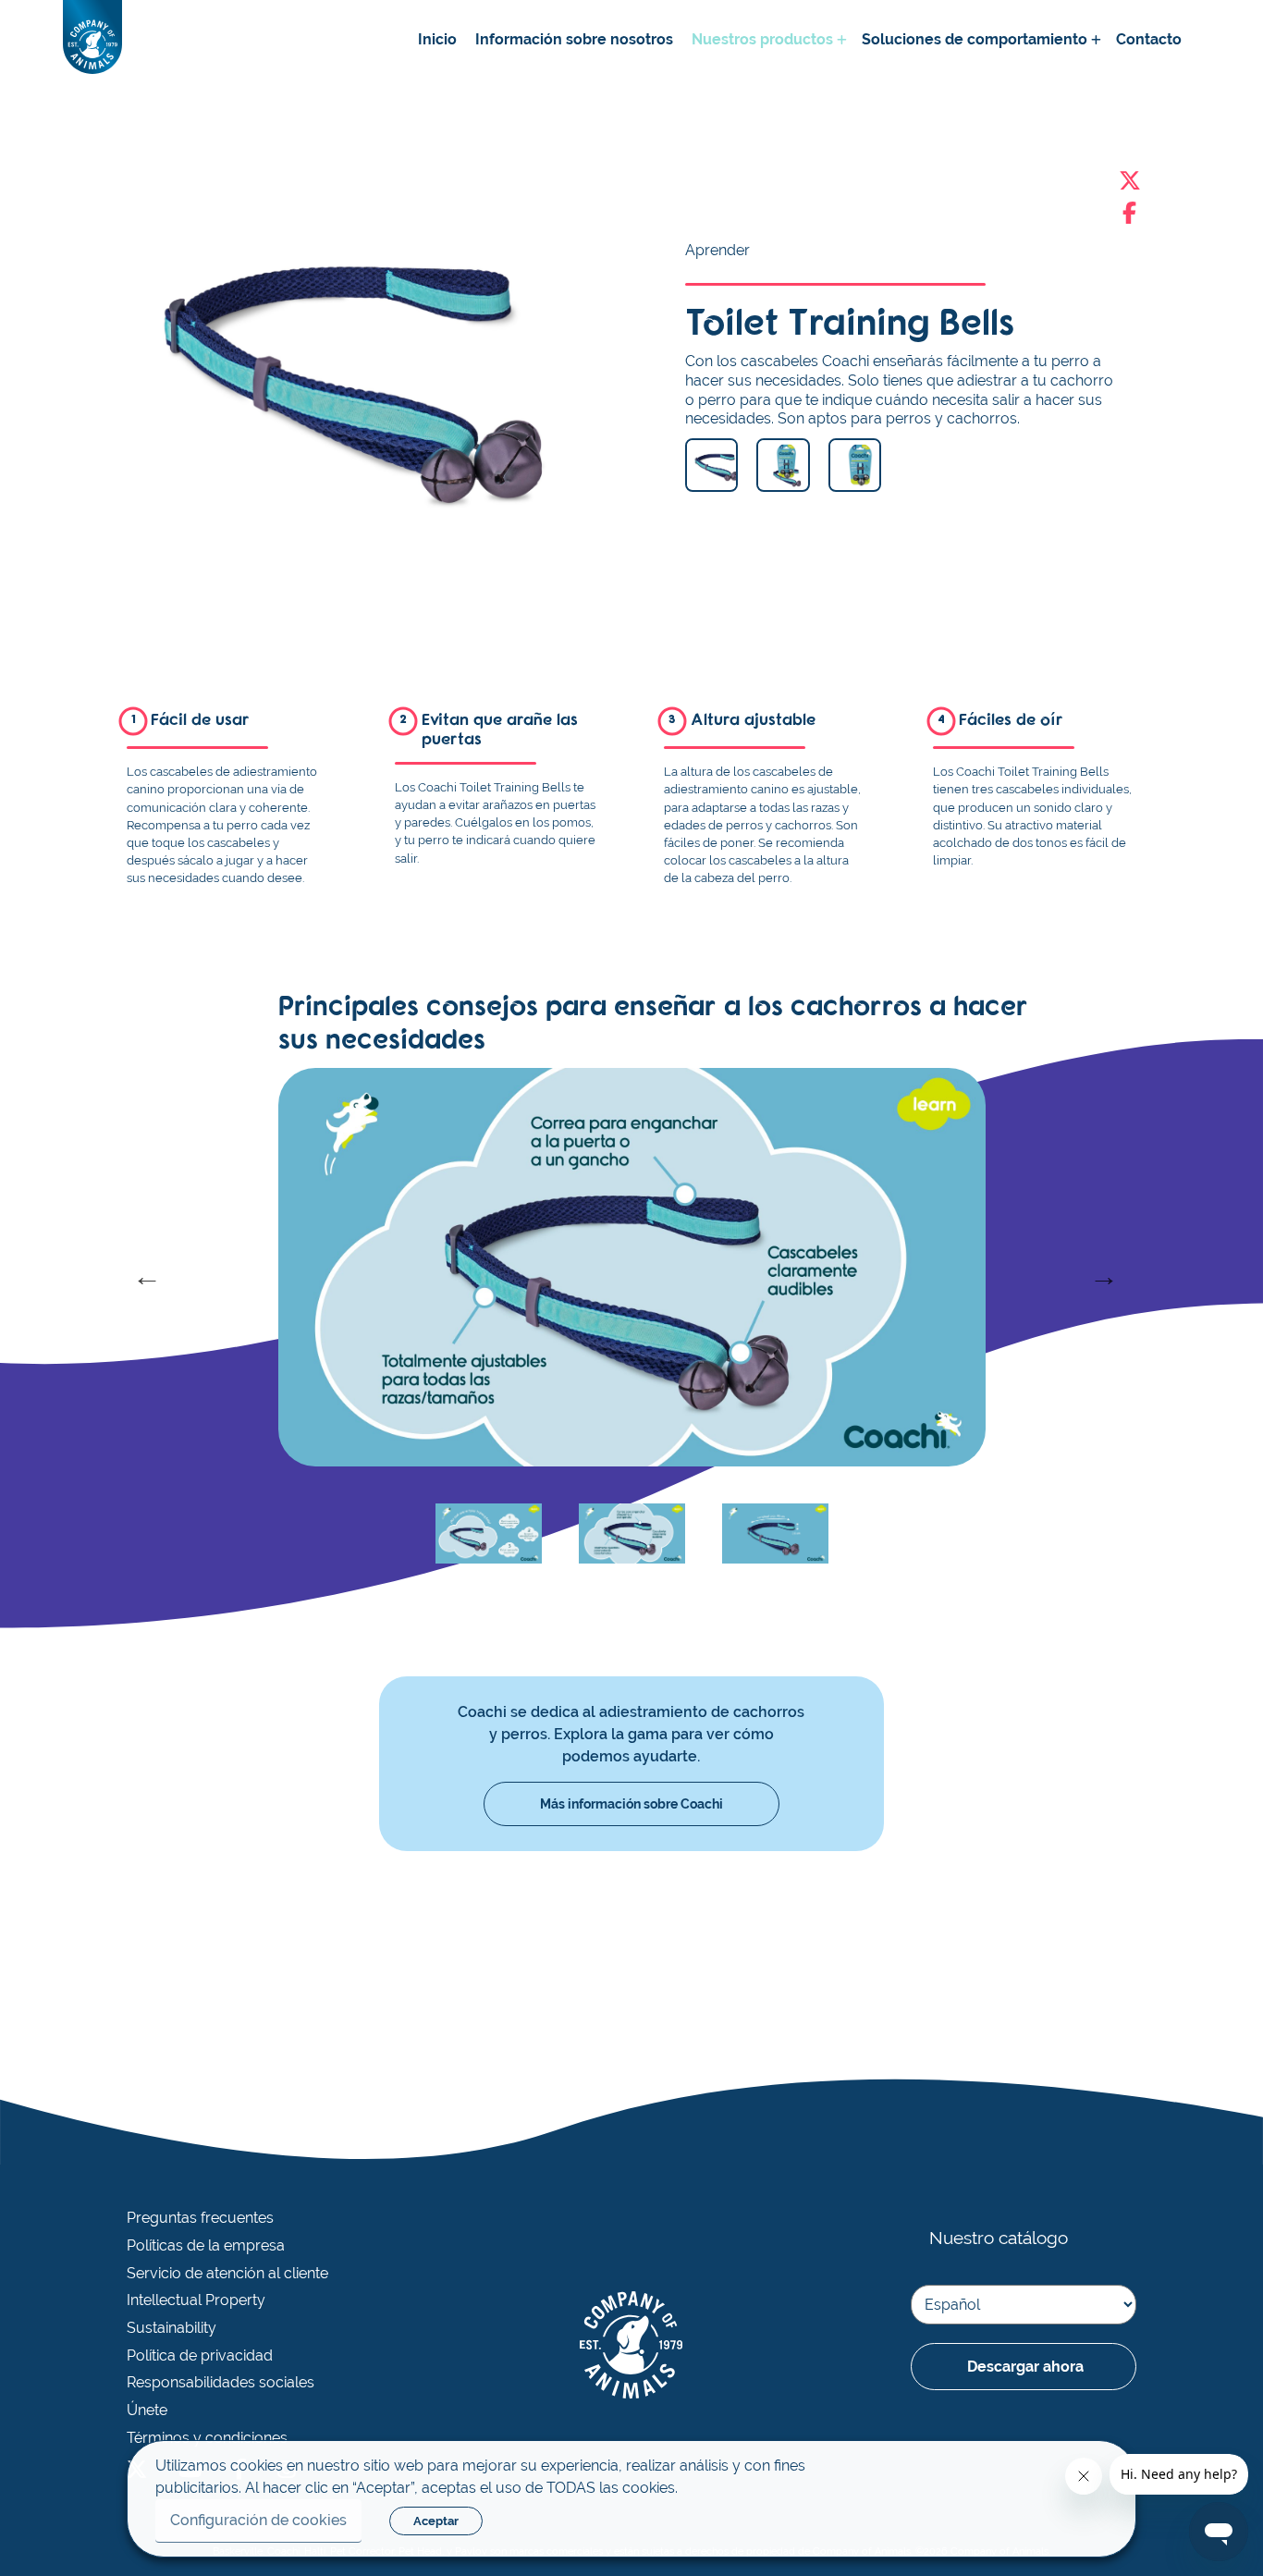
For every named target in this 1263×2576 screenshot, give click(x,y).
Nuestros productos (762, 39)
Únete (147, 2410)
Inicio (437, 39)
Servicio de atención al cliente (227, 2274)
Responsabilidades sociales (221, 2383)
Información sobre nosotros (574, 39)
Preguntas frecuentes (200, 2218)
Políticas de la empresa (206, 2246)
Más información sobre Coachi (631, 1804)
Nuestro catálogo (999, 2238)
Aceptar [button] (436, 2521)
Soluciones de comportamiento (975, 39)
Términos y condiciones (207, 2438)
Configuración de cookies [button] (258, 2520)
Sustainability (172, 2328)
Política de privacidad (200, 2356)
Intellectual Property (196, 2300)
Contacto (1149, 39)
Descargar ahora (1025, 2367)
